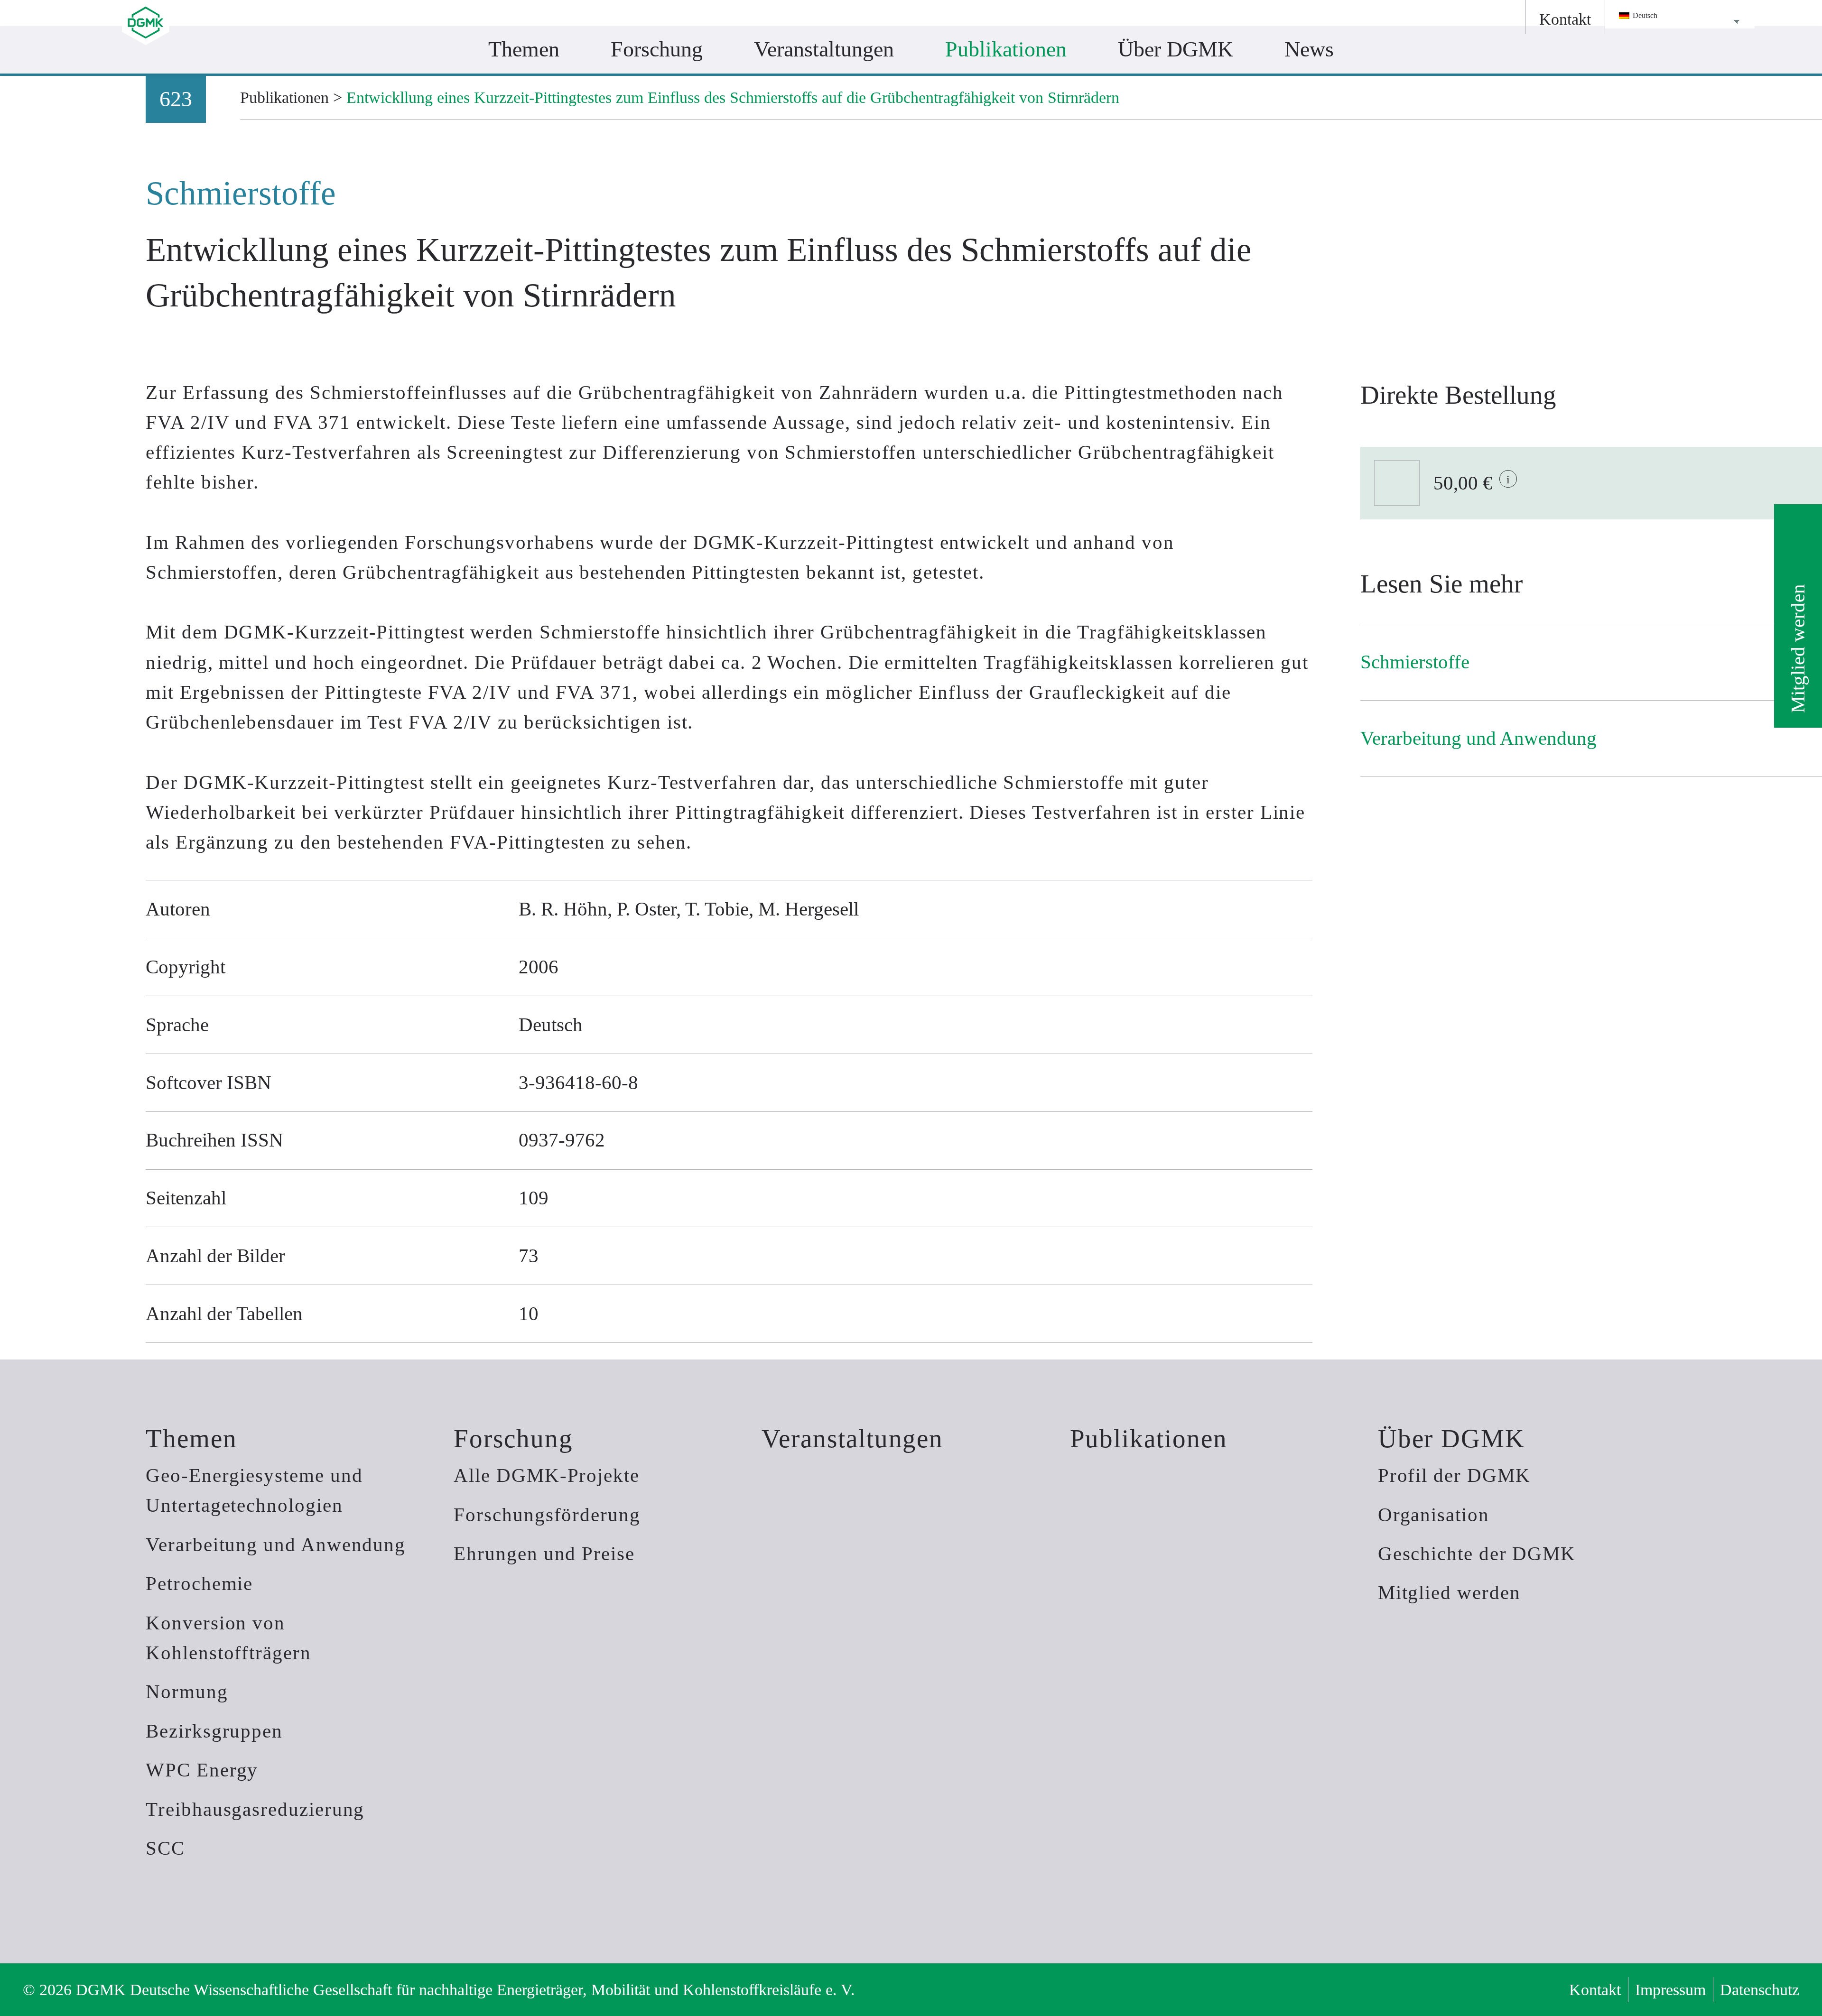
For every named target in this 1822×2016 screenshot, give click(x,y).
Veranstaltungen (852, 1438)
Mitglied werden (1798, 648)
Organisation (1434, 1515)
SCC (165, 1848)
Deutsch (1644, 15)
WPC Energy (202, 1770)
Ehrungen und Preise (544, 1554)
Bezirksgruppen (214, 1731)
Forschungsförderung (547, 1515)
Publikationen (1149, 1438)
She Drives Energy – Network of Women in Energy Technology (816, 93)
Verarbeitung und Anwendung (276, 1545)
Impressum (1670, 1989)
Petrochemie (199, 1584)
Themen (191, 1438)
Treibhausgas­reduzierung (255, 1809)
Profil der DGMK (1454, 1475)
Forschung (513, 1438)
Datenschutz (1760, 1989)
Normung (187, 1692)
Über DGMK (1451, 1438)
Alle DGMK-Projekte (547, 1475)
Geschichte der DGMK (1477, 1554)
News (1309, 49)
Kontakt (1595, 1989)
